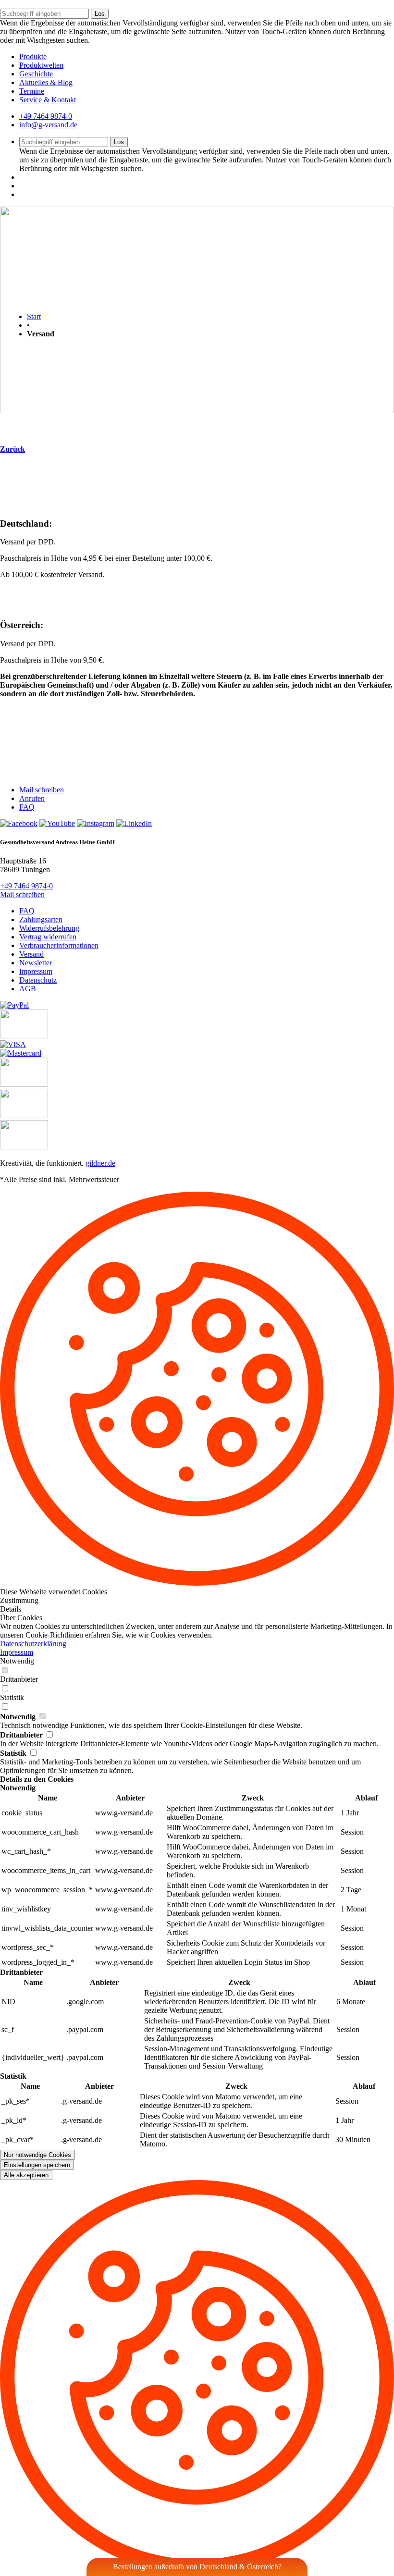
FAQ (27, 807)
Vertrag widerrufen (48, 937)
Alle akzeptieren (26, 2175)
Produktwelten (41, 65)
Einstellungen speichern (37, 2165)
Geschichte (36, 74)
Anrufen (32, 798)
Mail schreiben (42, 790)
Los (100, 14)
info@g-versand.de (48, 125)
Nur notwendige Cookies (37, 2155)
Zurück (12, 449)
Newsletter (36, 963)
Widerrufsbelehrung (49, 928)
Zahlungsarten (41, 919)
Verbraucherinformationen (59, 945)
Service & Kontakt (48, 100)
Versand (31, 954)
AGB (28, 989)
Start (34, 316)
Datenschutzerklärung (33, 1644)
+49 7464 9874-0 (46, 116)
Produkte (33, 56)
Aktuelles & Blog (46, 82)
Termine (32, 91)
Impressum (36, 971)
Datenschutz (38, 980)
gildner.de (100, 1163)
